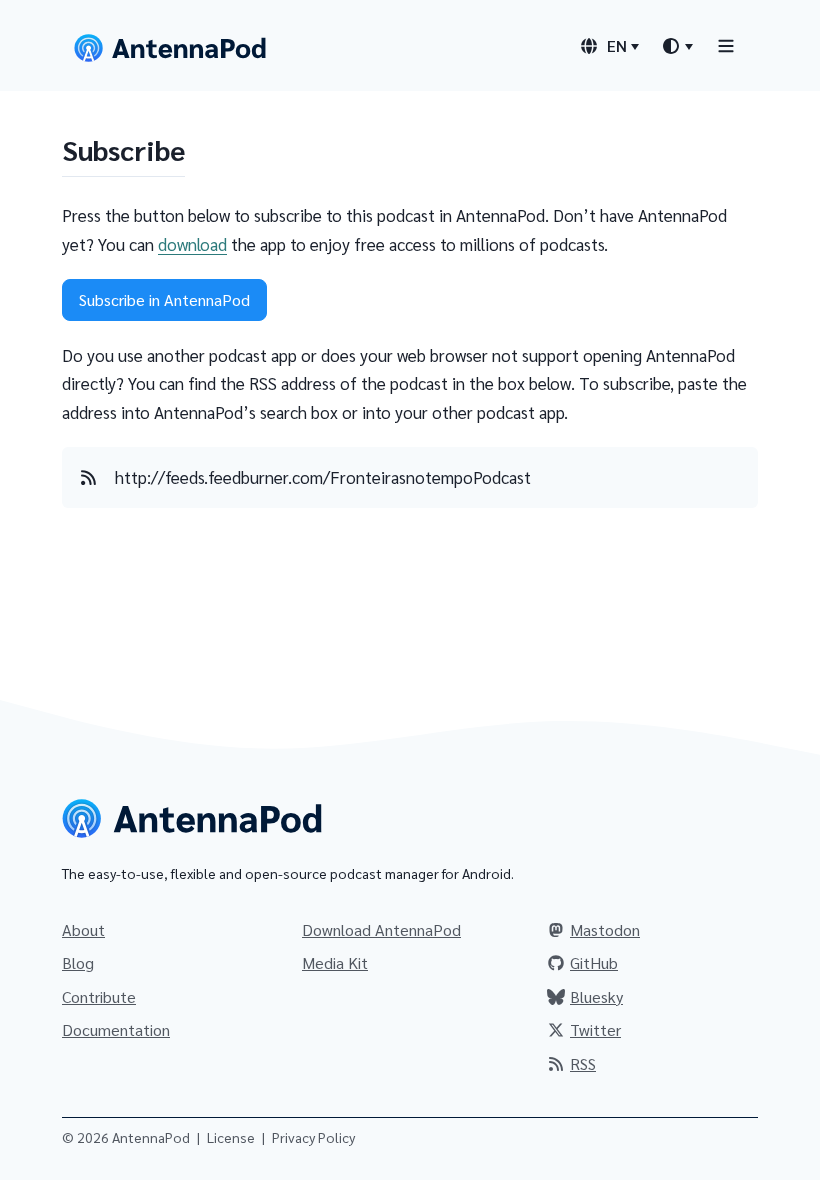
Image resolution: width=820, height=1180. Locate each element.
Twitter (595, 1029)
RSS (583, 1063)
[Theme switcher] (677, 46)
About (83, 929)
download (192, 244)
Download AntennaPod (381, 929)
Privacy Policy (313, 1137)
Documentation (116, 1029)
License (231, 1137)
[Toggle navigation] (726, 45)
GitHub (594, 962)
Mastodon (605, 929)
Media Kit (335, 962)
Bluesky (596, 996)
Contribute (99, 996)
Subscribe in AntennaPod (164, 299)
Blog (78, 962)
